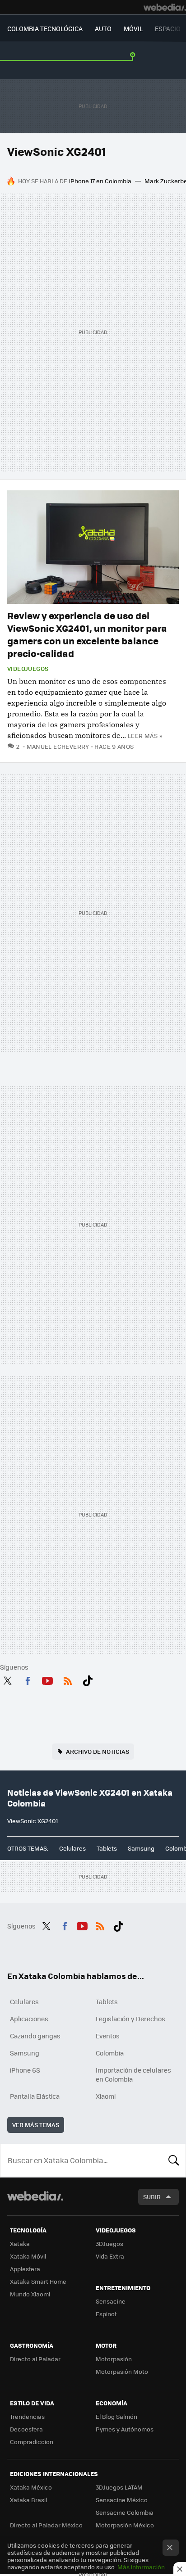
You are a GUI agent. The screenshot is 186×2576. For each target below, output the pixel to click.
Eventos (108, 2036)
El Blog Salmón (116, 2416)
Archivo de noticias (98, 1751)
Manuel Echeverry (58, 746)
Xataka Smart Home (38, 2281)
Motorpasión (114, 2359)
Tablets (107, 1848)
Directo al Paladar (35, 2359)
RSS (68, 1680)
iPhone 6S (25, 2070)
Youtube (47, 1680)
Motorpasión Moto (122, 2371)
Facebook (28, 1680)
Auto (103, 28)
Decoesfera (26, 2429)
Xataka (20, 2243)
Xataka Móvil (28, 2256)
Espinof (106, 2314)
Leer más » (145, 736)
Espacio (168, 28)
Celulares (72, 1848)
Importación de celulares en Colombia (133, 2074)
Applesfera (25, 2269)
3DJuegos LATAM (119, 2487)
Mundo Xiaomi (30, 2294)
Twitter (7, 1680)
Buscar (174, 2160)
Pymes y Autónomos (125, 2429)
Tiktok (88, 1680)
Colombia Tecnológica (45, 28)
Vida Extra (110, 2256)
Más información (141, 2567)
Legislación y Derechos (130, 2019)
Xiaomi (106, 2096)
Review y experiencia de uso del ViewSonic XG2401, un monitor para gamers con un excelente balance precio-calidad (87, 634)
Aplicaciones (29, 2019)
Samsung (141, 1848)
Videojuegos (28, 669)
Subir (152, 2197)
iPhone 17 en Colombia (100, 181)
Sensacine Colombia (125, 2512)
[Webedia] (165, 7)
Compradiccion (32, 2442)
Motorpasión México (125, 2525)
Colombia (110, 2053)
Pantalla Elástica (35, 2096)
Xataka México (31, 2487)
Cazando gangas (35, 2036)
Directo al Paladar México (46, 2525)
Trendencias (27, 2416)
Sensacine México (122, 2500)
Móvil (133, 28)
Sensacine (111, 2301)
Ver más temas (36, 2125)
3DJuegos (109, 2243)
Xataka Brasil (28, 2500)
